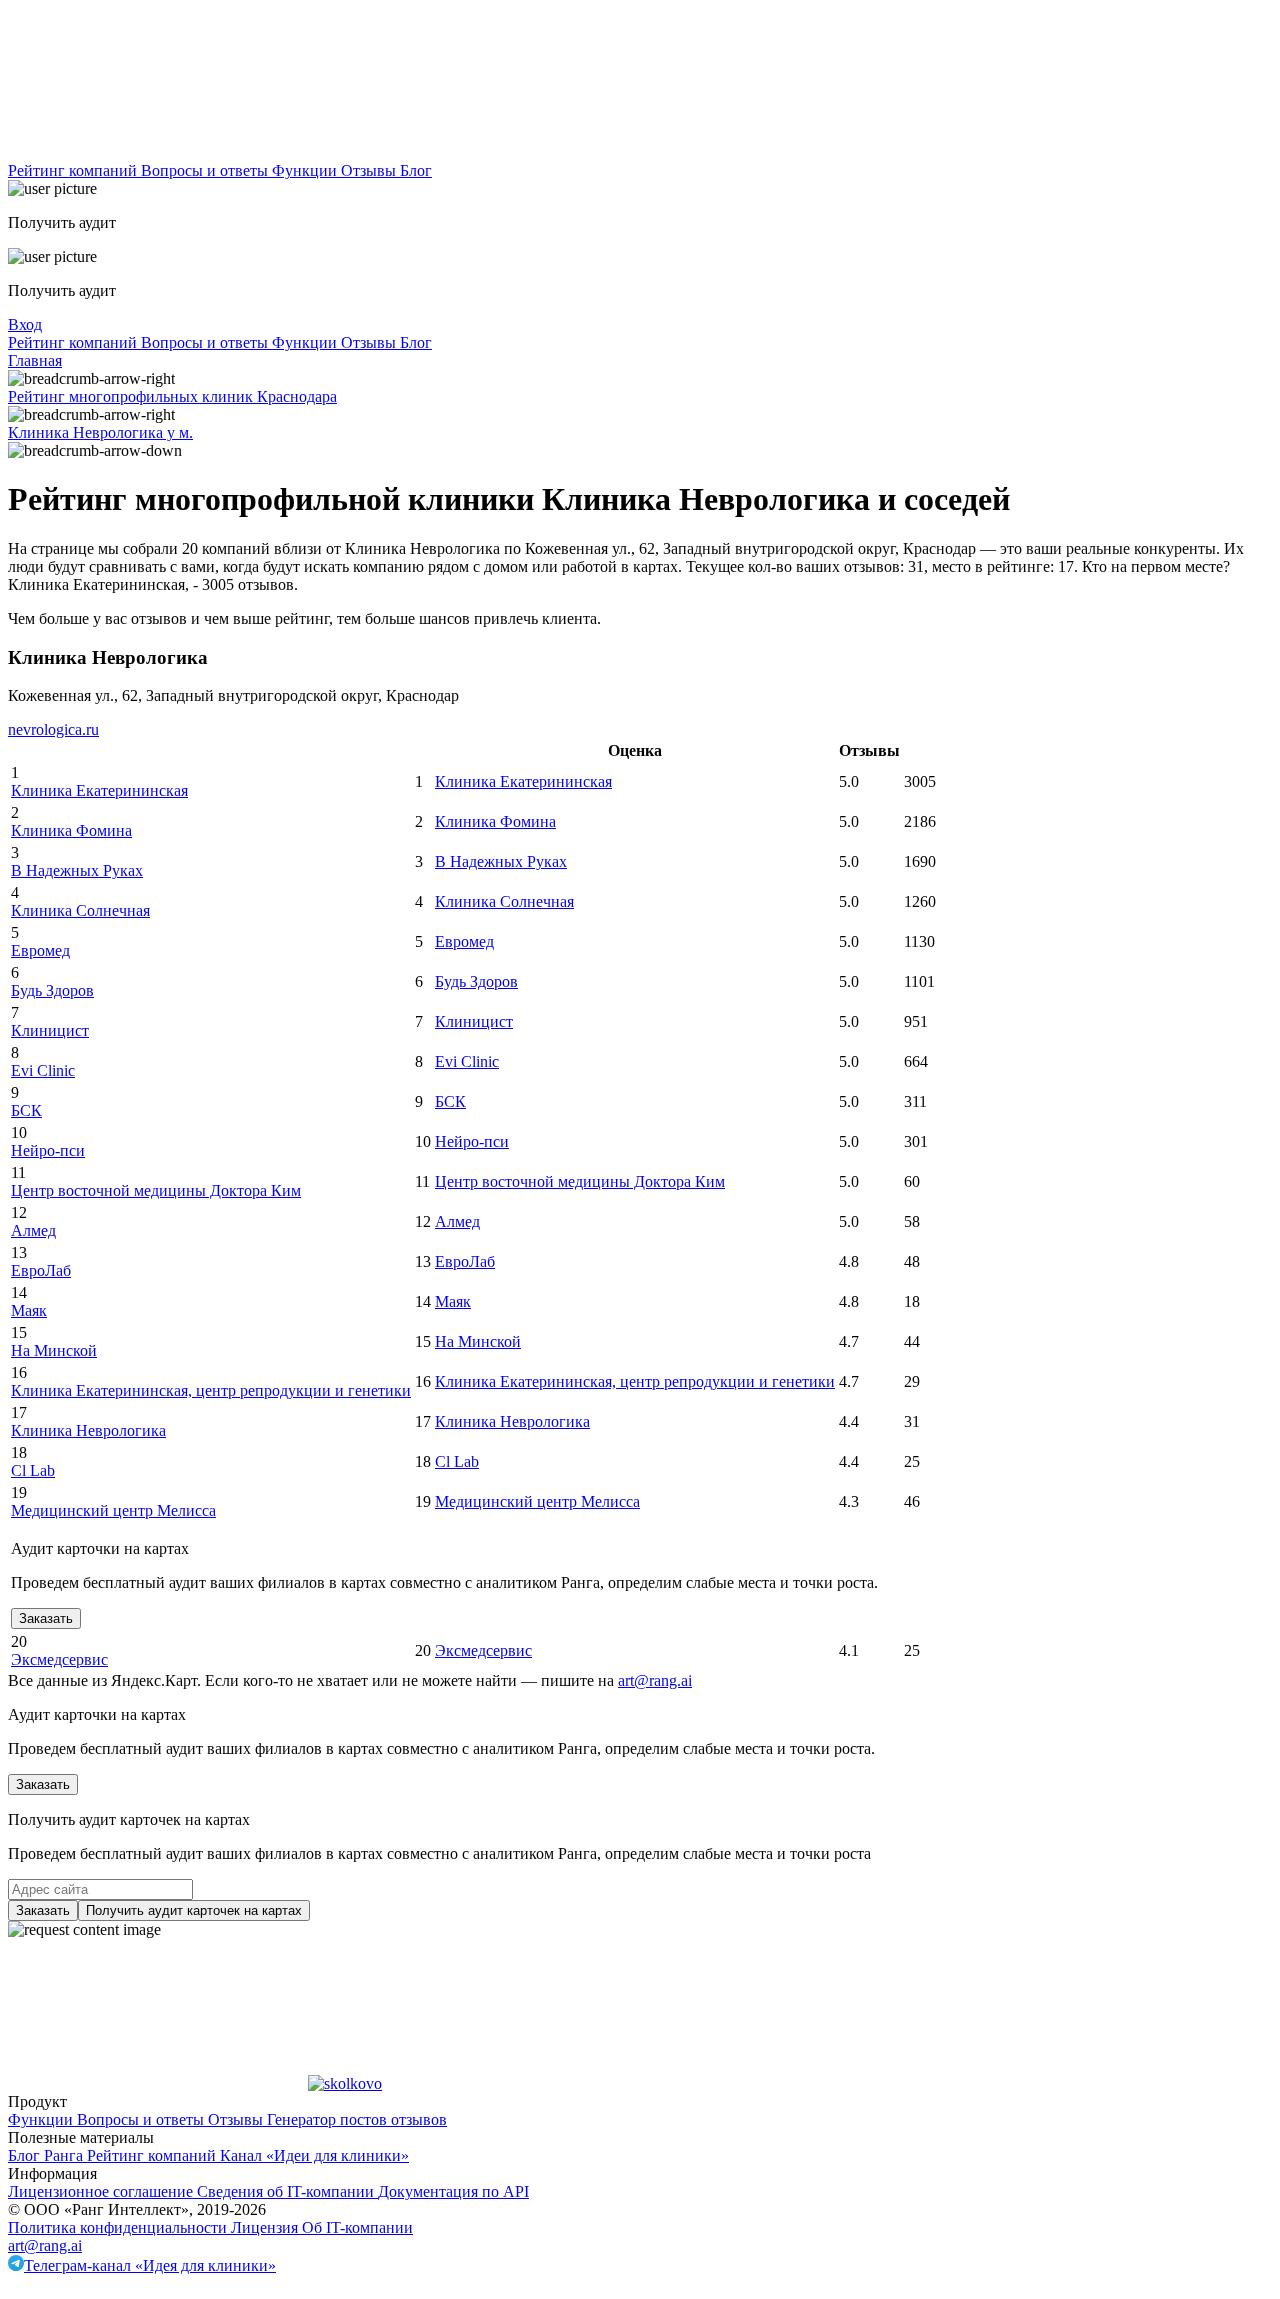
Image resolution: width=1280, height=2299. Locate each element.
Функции (306, 170)
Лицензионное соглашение (102, 2191)
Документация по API (453, 2191)
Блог (416, 170)
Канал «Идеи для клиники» (314, 2155)
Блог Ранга (47, 2155)
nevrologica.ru (53, 729)
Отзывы (370, 170)
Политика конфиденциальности (119, 2227)
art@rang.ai (45, 2245)
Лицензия (266, 2227)
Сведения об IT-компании (287, 2191)
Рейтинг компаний (74, 170)
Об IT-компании (357, 2227)
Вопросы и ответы (206, 170)
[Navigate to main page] (158, 152)
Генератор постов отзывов (357, 2119)
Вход (25, 324)
